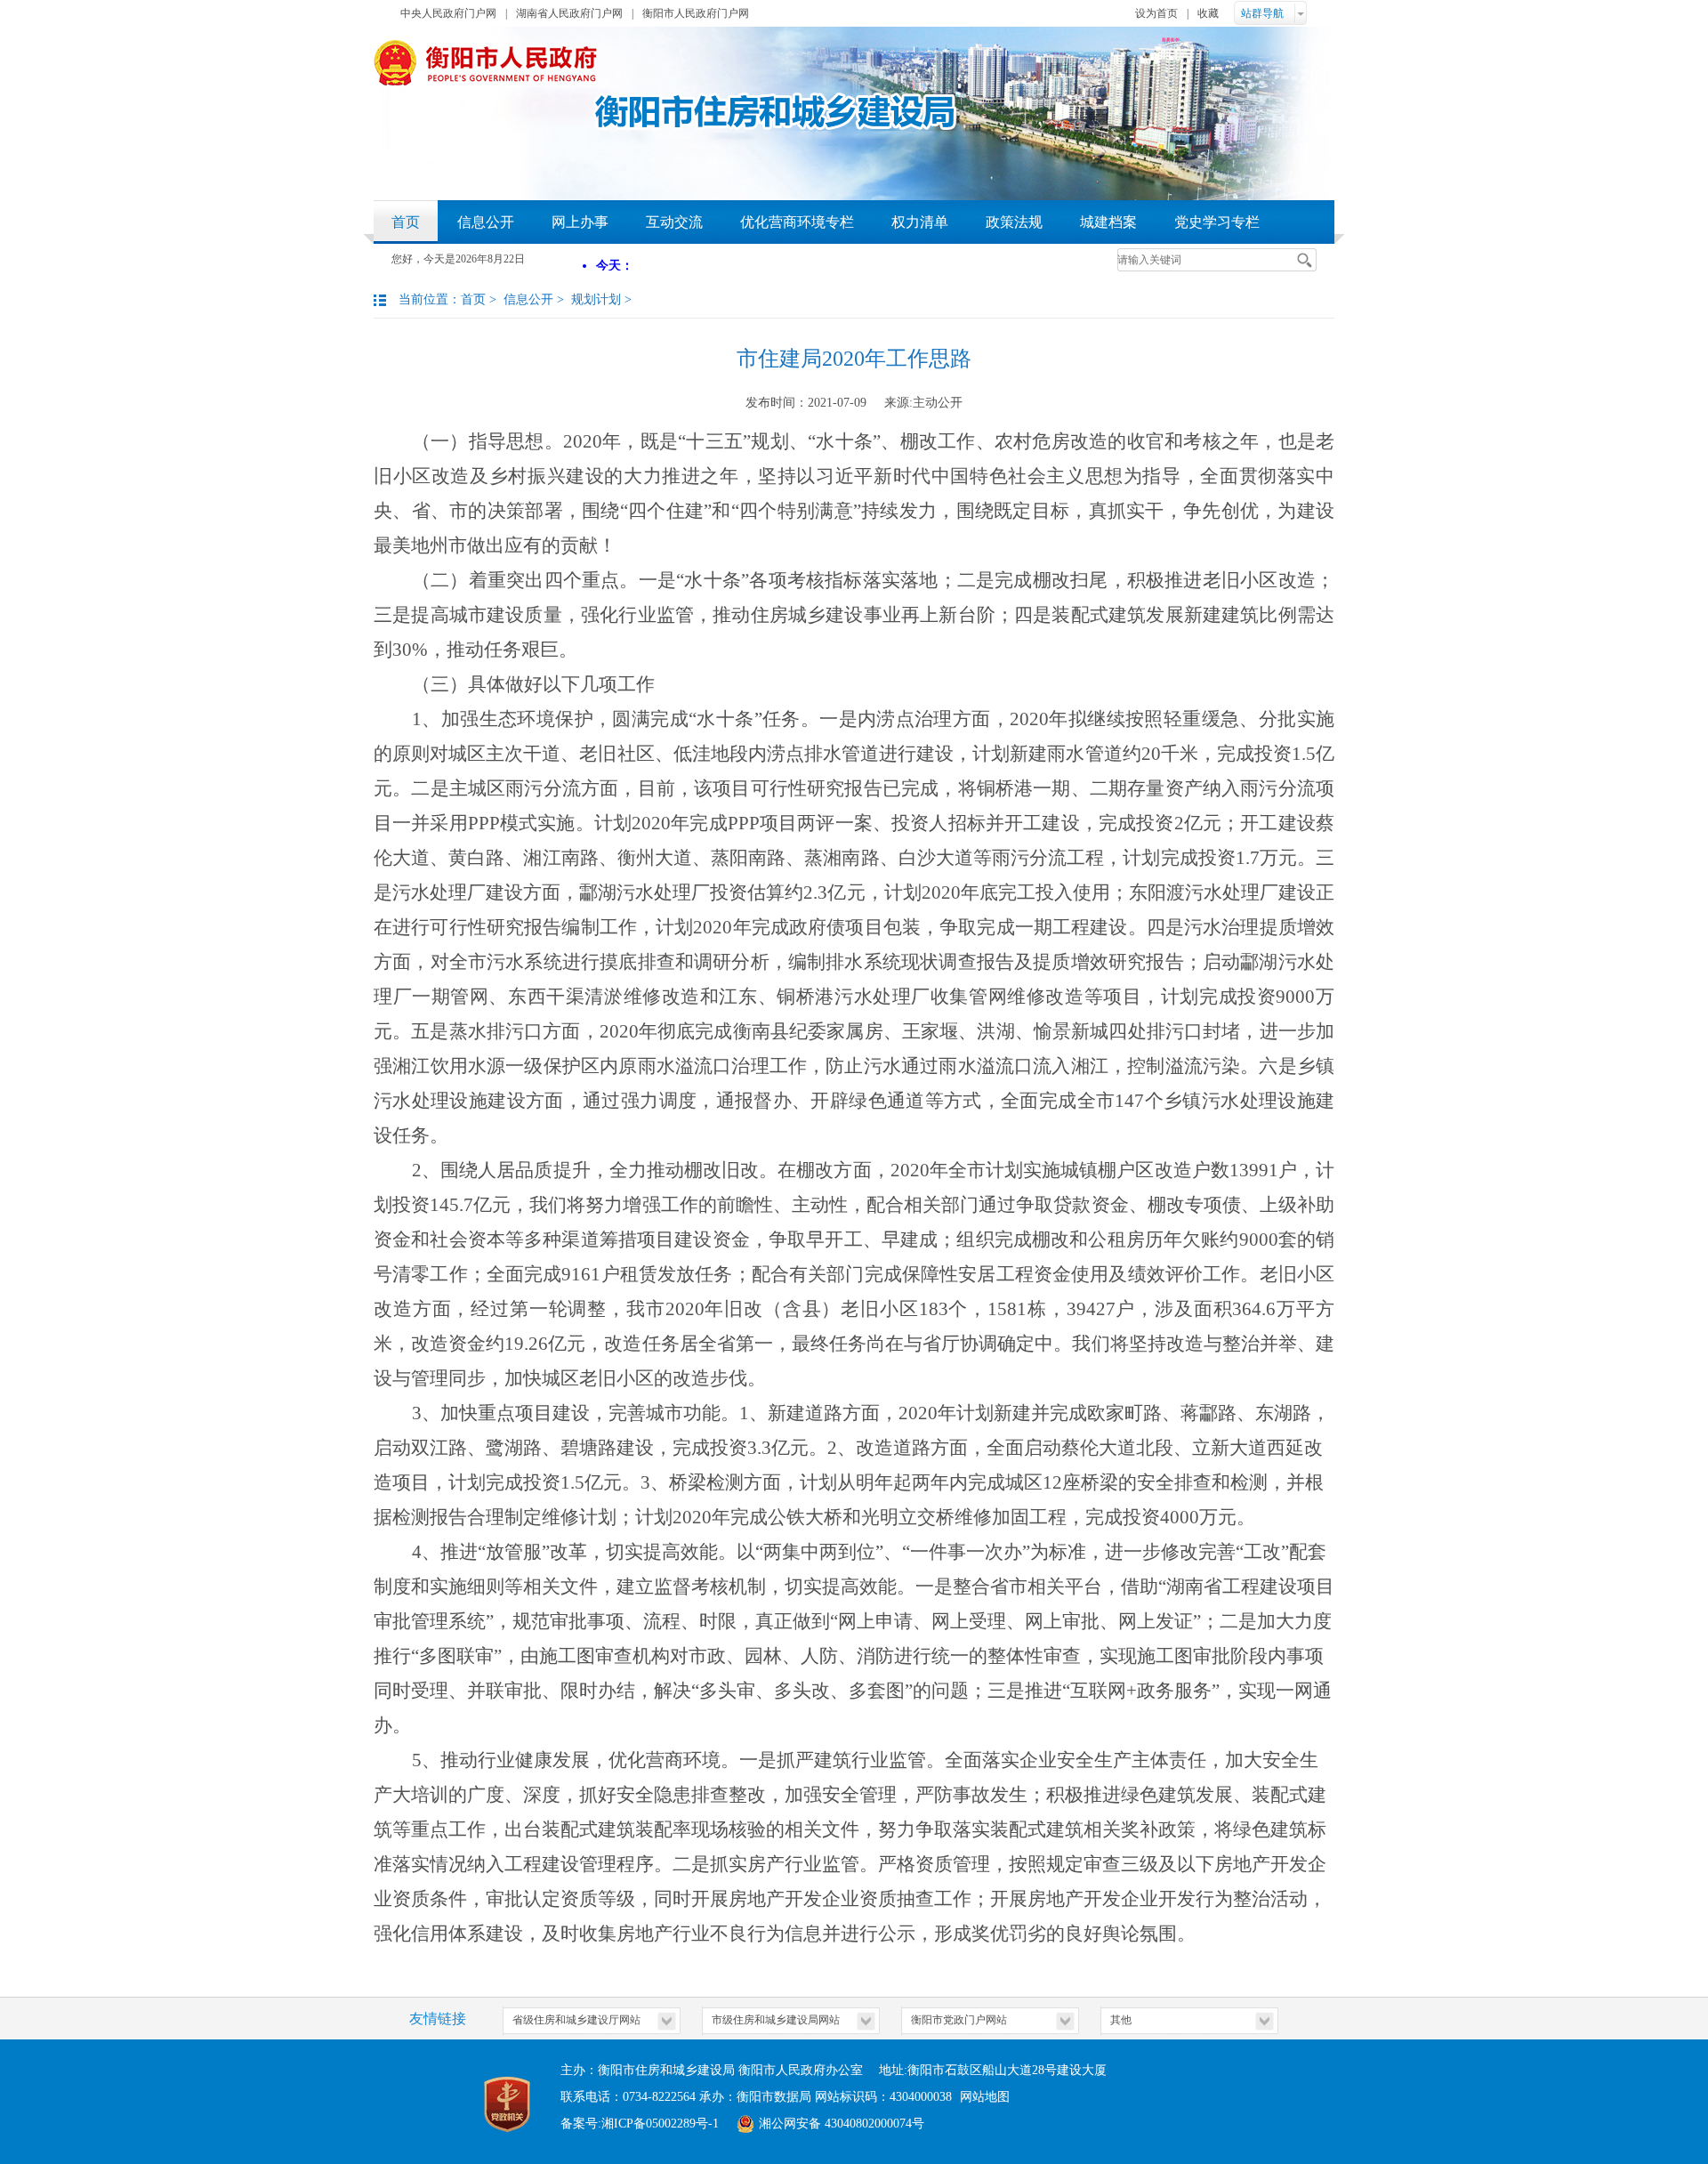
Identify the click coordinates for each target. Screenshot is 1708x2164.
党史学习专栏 (1217, 222)
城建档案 (1108, 222)
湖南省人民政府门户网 (569, 13)
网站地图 (985, 2097)
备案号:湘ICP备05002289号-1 (640, 2124)
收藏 (1208, 13)
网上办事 (580, 222)
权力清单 (920, 222)
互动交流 (674, 222)
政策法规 (1014, 222)
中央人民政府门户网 (448, 13)
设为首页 (1156, 13)
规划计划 (596, 299)
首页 (406, 222)
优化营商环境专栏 (797, 222)
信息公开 (486, 222)
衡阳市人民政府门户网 (696, 13)
